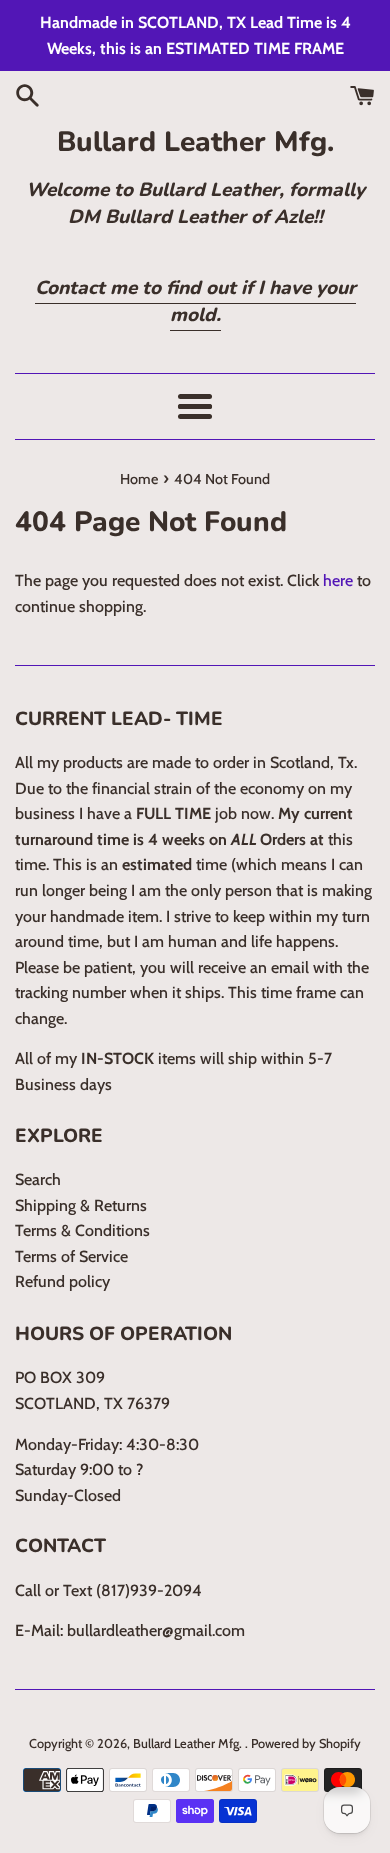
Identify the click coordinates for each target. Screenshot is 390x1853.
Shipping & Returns (81, 1205)
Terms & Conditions (82, 1230)
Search (38, 1179)
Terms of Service (71, 1256)
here (338, 580)
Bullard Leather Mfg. (195, 142)
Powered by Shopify (306, 1743)
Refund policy (62, 1281)
